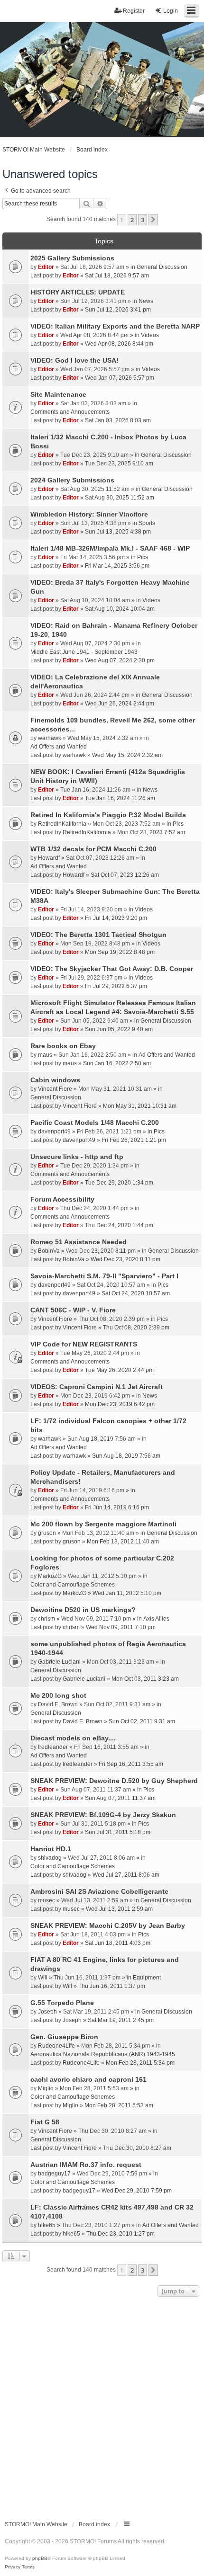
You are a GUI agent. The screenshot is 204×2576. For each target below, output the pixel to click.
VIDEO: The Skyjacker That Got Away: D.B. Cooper (112, 969)
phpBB (40, 2558)
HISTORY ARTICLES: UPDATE (78, 292)
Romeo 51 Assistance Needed (79, 1242)
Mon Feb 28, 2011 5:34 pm (140, 2063)
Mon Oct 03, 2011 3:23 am (145, 1679)
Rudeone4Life (56, 2046)
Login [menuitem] (171, 11)
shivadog (50, 1858)
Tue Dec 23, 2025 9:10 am (119, 464)
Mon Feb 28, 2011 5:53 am (119, 2105)
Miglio (46, 2088)
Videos (150, 335)
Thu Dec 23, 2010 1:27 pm (121, 2234)
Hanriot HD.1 (51, 1849)
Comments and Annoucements (70, 412)
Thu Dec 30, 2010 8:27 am (137, 2148)
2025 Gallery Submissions (72, 258)
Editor (46, 267)
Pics (143, 557)
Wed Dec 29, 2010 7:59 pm (137, 2191)
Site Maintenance (58, 394)
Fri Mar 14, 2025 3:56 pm (117, 566)
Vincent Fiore (55, 1089)
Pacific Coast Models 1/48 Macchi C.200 (95, 1123)
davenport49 (54, 1132)
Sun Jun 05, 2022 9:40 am (119, 1029)
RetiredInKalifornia (62, 824)
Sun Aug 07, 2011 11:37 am (120, 1798)
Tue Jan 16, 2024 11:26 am (120, 798)
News (146, 301)
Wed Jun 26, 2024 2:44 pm (120, 704)
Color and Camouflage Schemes (73, 1585)
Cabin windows (55, 1080)
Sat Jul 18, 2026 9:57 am (117, 276)
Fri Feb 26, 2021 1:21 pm (134, 1140)
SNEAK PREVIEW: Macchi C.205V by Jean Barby (108, 1925)
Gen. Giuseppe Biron (64, 2037)
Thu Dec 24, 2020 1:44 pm (119, 1225)
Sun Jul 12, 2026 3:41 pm (118, 310)
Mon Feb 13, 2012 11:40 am (123, 1542)
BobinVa (49, 1251)
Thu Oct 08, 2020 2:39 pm (136, 1328)
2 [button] (132, 220)
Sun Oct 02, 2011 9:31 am (142, 1721)
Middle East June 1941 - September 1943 (84, 652)
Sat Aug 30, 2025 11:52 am (120, 498)
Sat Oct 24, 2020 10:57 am (136, 1293)
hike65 (47, 2225)
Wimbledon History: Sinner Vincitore (89, 514)
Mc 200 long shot (58, 1695)
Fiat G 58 (45, 2122)
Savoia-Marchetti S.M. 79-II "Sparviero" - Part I (104, 1276)
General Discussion (162, 267)
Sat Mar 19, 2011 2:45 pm (121, 2020)
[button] (153, 220)
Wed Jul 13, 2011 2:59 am (119, 1909)
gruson (47, 1533)
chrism (46, 1619)
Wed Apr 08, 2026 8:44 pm (119, 344)
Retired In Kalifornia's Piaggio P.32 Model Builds (108, 815)
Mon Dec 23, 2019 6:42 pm (120, 1404)
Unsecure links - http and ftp (77, 1157)
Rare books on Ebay (63, 1046)
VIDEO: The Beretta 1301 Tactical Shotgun (98, 935)
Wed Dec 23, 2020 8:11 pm (125, 1259)
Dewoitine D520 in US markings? (83, 1610)
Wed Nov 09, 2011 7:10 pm (121, 1627)
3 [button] (143, 220)
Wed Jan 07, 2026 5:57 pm (120, 378)
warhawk (50, 738)
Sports (147, 523)
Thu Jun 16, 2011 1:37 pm (112, 1986)
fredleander (53, 1747)
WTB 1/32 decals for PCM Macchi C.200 (93, 849)
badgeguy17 (54, 2174)
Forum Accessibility (62, 1199)
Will (43, 1978)
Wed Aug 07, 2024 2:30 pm (120, 660)
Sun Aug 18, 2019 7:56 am (126, 1456)
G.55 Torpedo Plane (62, 2003)
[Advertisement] (102, 2406)
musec (46, 1900)
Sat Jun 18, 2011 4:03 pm (118, 1943)
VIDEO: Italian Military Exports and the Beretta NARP (115, 326)
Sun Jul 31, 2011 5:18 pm (118, 1832)
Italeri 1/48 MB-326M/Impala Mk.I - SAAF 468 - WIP (110, 548)
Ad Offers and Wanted (59, 747)
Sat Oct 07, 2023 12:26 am (125, 875)
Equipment (147, 1978)
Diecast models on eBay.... (73, 1738)
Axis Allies (156, 1619)
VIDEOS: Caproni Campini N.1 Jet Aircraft (97, 1387)
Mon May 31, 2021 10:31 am (140, 1106)
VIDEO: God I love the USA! (74, 360)
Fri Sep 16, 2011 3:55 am (131, 1764)
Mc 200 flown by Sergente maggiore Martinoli (103, 1524)
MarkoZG (50, 1576)
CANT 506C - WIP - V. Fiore (73, 1310)
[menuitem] (13, 2567)
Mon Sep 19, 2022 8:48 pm (120, 952)
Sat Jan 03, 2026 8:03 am (118, 420)
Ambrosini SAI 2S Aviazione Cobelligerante (99, 1891)
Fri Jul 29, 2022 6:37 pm (116, 986)
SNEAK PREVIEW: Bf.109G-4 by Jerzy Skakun (103, 1815)
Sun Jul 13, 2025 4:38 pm (118, 532)
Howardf (49, 858)
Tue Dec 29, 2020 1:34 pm (119, 1183)
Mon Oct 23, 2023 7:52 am (151, 832)
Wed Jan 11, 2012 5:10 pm (127, 1593)
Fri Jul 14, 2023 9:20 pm (116, 918)
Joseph (47, 2012)
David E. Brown (58, 1704)
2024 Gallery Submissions (72, 480)
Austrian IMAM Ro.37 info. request (86, 2165)
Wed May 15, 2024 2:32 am (127, 755)
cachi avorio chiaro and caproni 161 (88, 2079)
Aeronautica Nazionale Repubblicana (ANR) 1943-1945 (103, 2054)
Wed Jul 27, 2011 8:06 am (126, 1875)
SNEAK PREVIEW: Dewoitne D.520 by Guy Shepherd (114, 1781)
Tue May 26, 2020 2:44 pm (119, 1370)
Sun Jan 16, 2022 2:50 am (117, 1063)
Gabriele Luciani (59, 1662)
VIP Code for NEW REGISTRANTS (84, 1344)
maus (45, 1055)
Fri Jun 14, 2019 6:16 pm (117, 1507)
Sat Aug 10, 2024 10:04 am (120, 609)
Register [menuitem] (134, 11)
